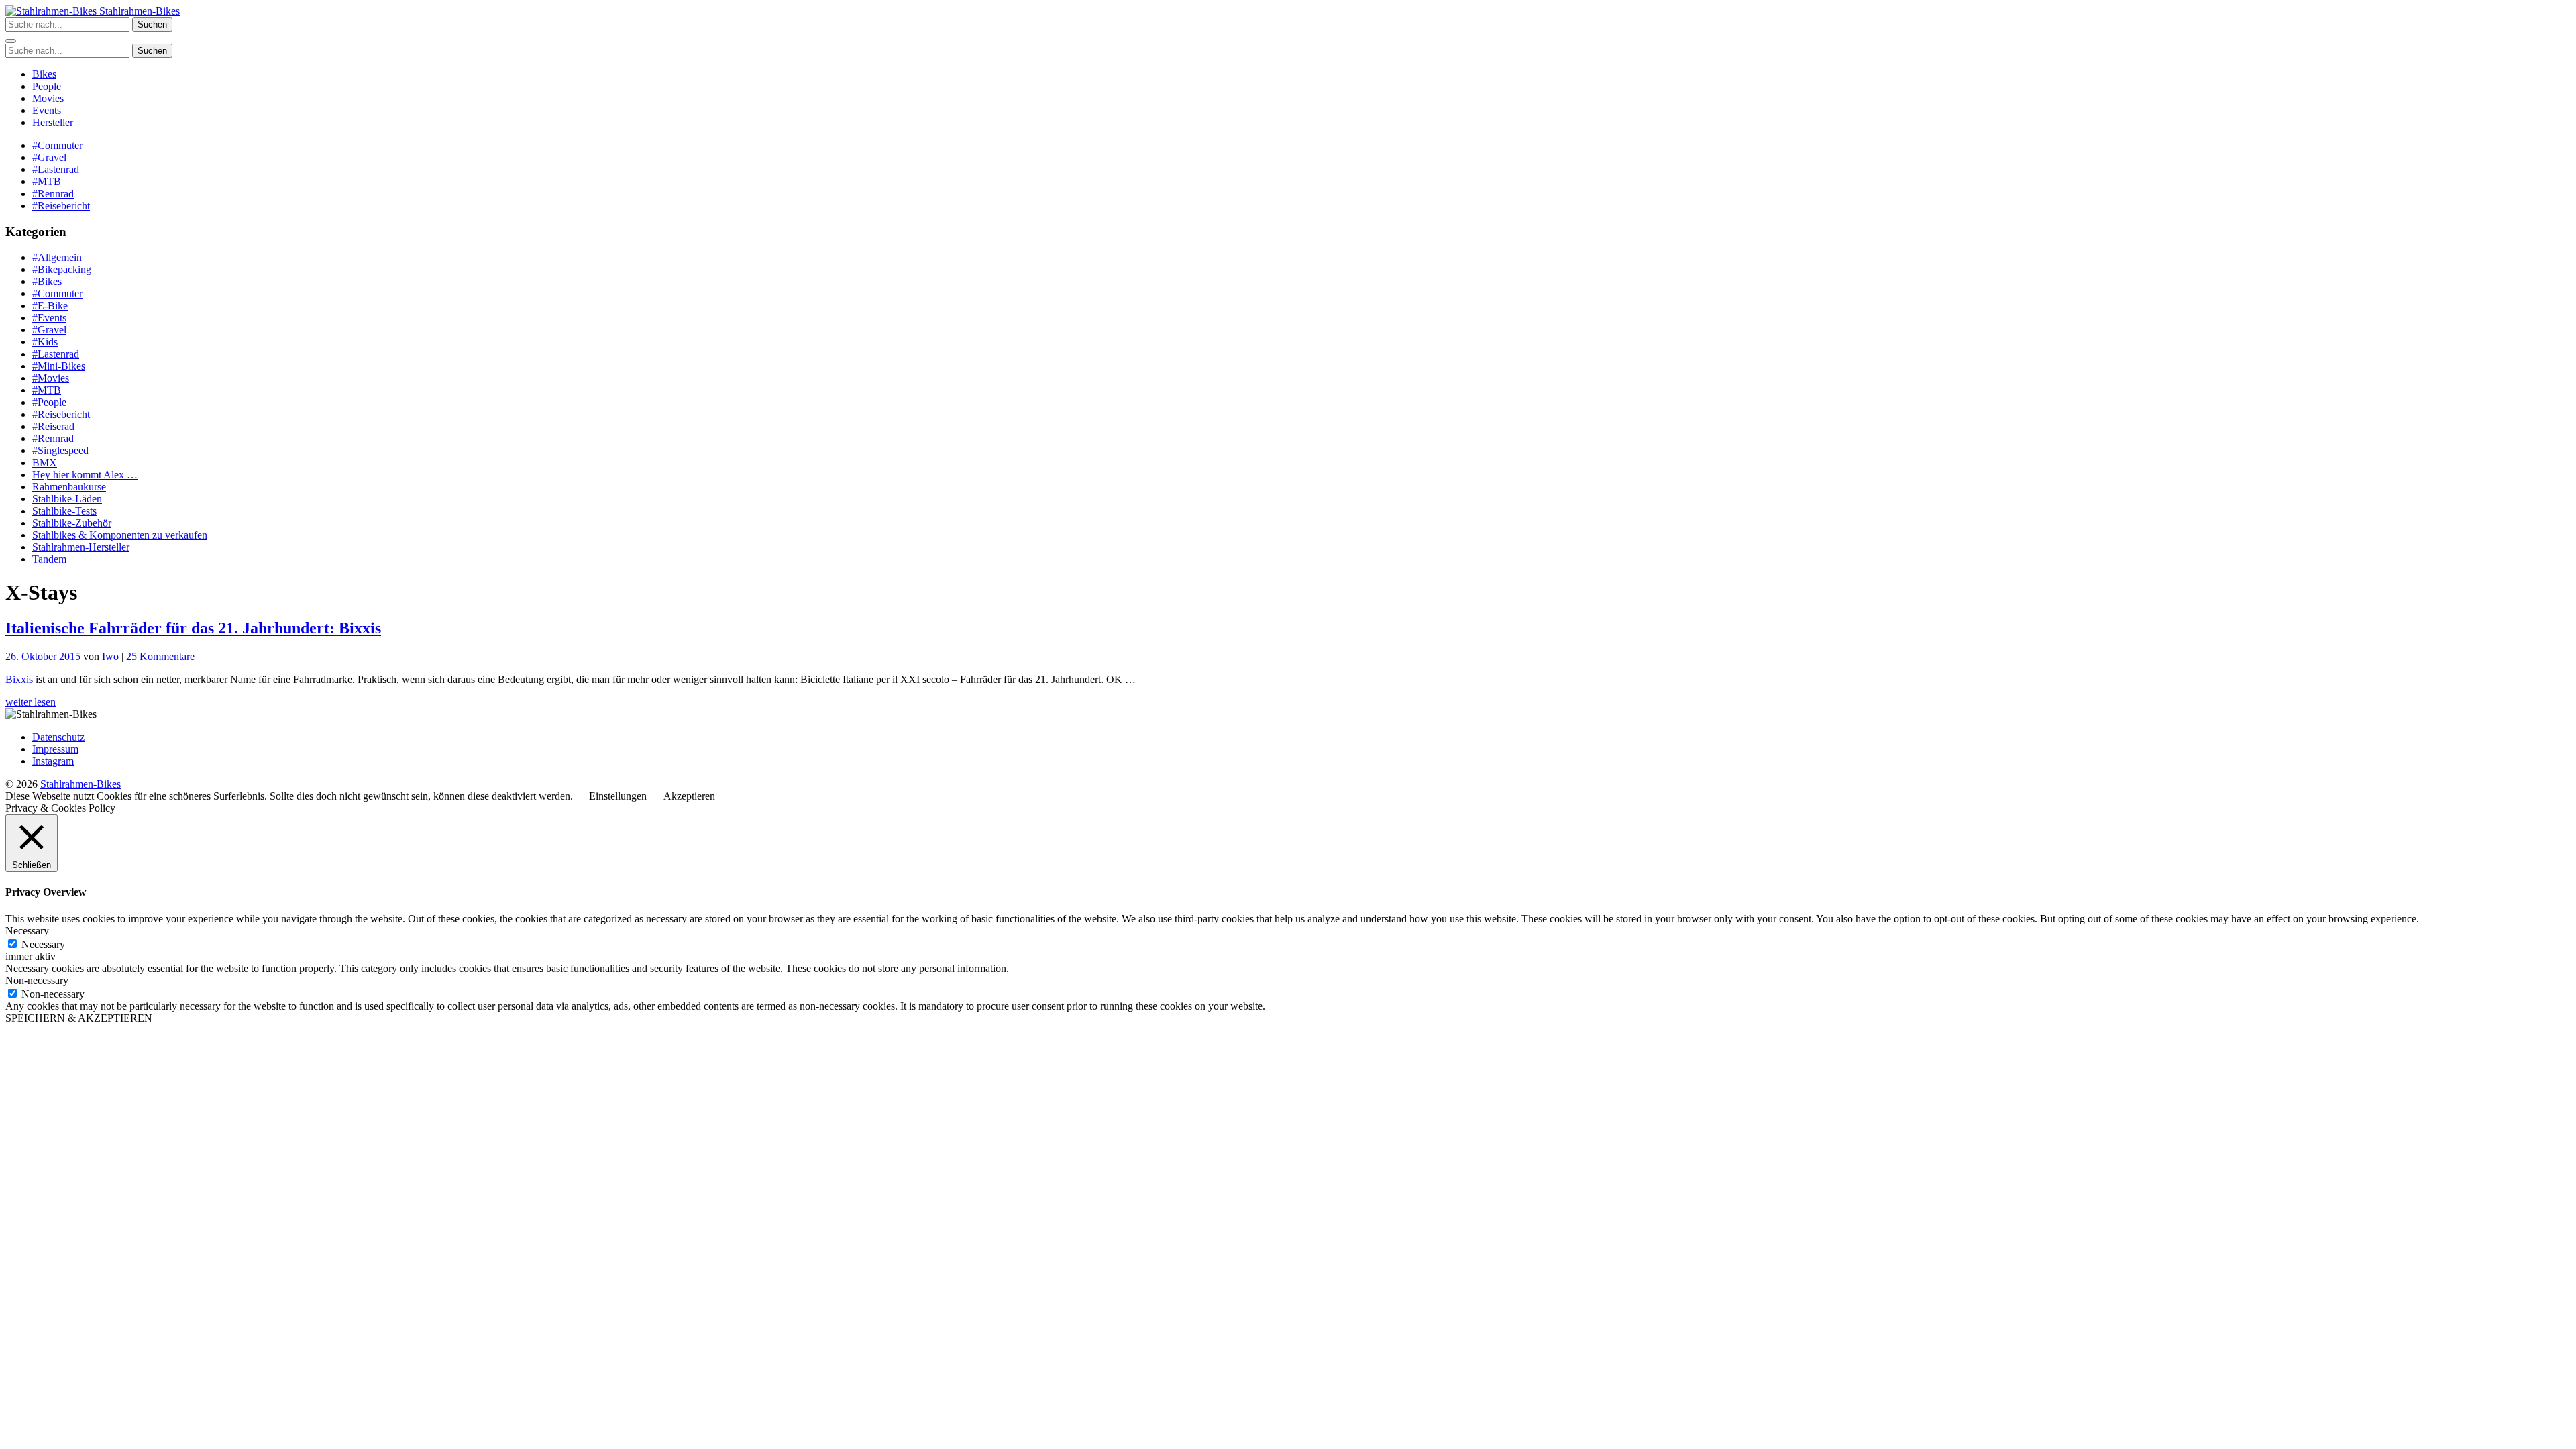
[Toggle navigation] (11, 41)
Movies (48, 98)
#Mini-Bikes (59, 366)
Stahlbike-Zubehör (72, 523)
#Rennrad (53, 194)
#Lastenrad (56, 169)
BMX (45, 463)
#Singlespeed (60, 450)
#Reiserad (53, 426)
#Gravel (49, 157)
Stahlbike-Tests (64, 511)
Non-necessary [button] (37, 980)
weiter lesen (31, 702)
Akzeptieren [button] (689, 796)
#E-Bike (50, 306)
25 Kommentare (160, 656)
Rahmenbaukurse (69, 487)
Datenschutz (58, 737)
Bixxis (19, 679)
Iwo (110, 656)
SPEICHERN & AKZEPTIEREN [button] (79, 1018)
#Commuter (57, 145)
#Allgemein (57, 257)
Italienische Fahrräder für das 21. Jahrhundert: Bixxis (193, 628)
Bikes (44, 74)
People (47, 86)
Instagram (53, 761)
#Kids (45, 342)
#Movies (51, 378)
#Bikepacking (62, 269)
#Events (49, 318)
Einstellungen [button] (618, 796)
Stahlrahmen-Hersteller (81, 547)
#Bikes (47, 281)
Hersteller (53, 122)
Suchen (152, 24)
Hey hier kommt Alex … (85, 475)
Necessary (43, 944)
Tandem (49, 559)
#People (49, 402)
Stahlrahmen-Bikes (138, 11)
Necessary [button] (27, 931)
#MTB (47, 181)
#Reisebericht (61, 206)
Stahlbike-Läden (67, 499)
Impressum (55, 749)
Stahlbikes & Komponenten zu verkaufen (120, 535)
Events (47, 110)
